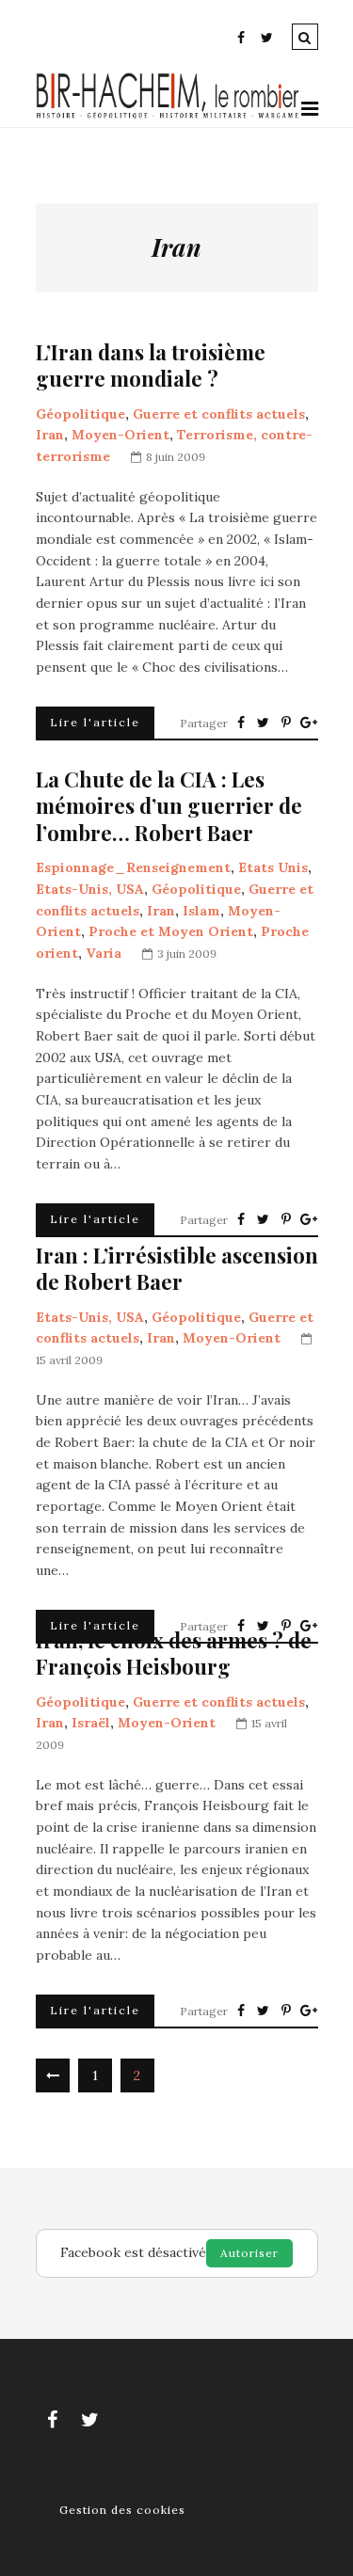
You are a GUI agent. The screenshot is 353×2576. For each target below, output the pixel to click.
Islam (201, 911)
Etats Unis (273, 867)
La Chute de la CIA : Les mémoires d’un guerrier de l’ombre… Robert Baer (169, 806)
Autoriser (249, 2253)
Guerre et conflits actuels (219, 414)
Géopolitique (80, 414)
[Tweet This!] (264, 723)
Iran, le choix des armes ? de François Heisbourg (174, 1654)
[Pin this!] (286, 723)
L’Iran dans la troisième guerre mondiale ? (151, 366)
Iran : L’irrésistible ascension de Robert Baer (177, 1269)
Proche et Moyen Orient (171, 931)
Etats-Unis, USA (90, 889)
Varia (104, 953)
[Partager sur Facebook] (241, 723)
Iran (50, 435)
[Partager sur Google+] (309, 723)
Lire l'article (95, 722)
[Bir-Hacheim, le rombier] (168, 116)
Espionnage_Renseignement (133, 867)
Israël (91, 1723)
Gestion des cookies (122, 2510)
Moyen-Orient (120, 435)
